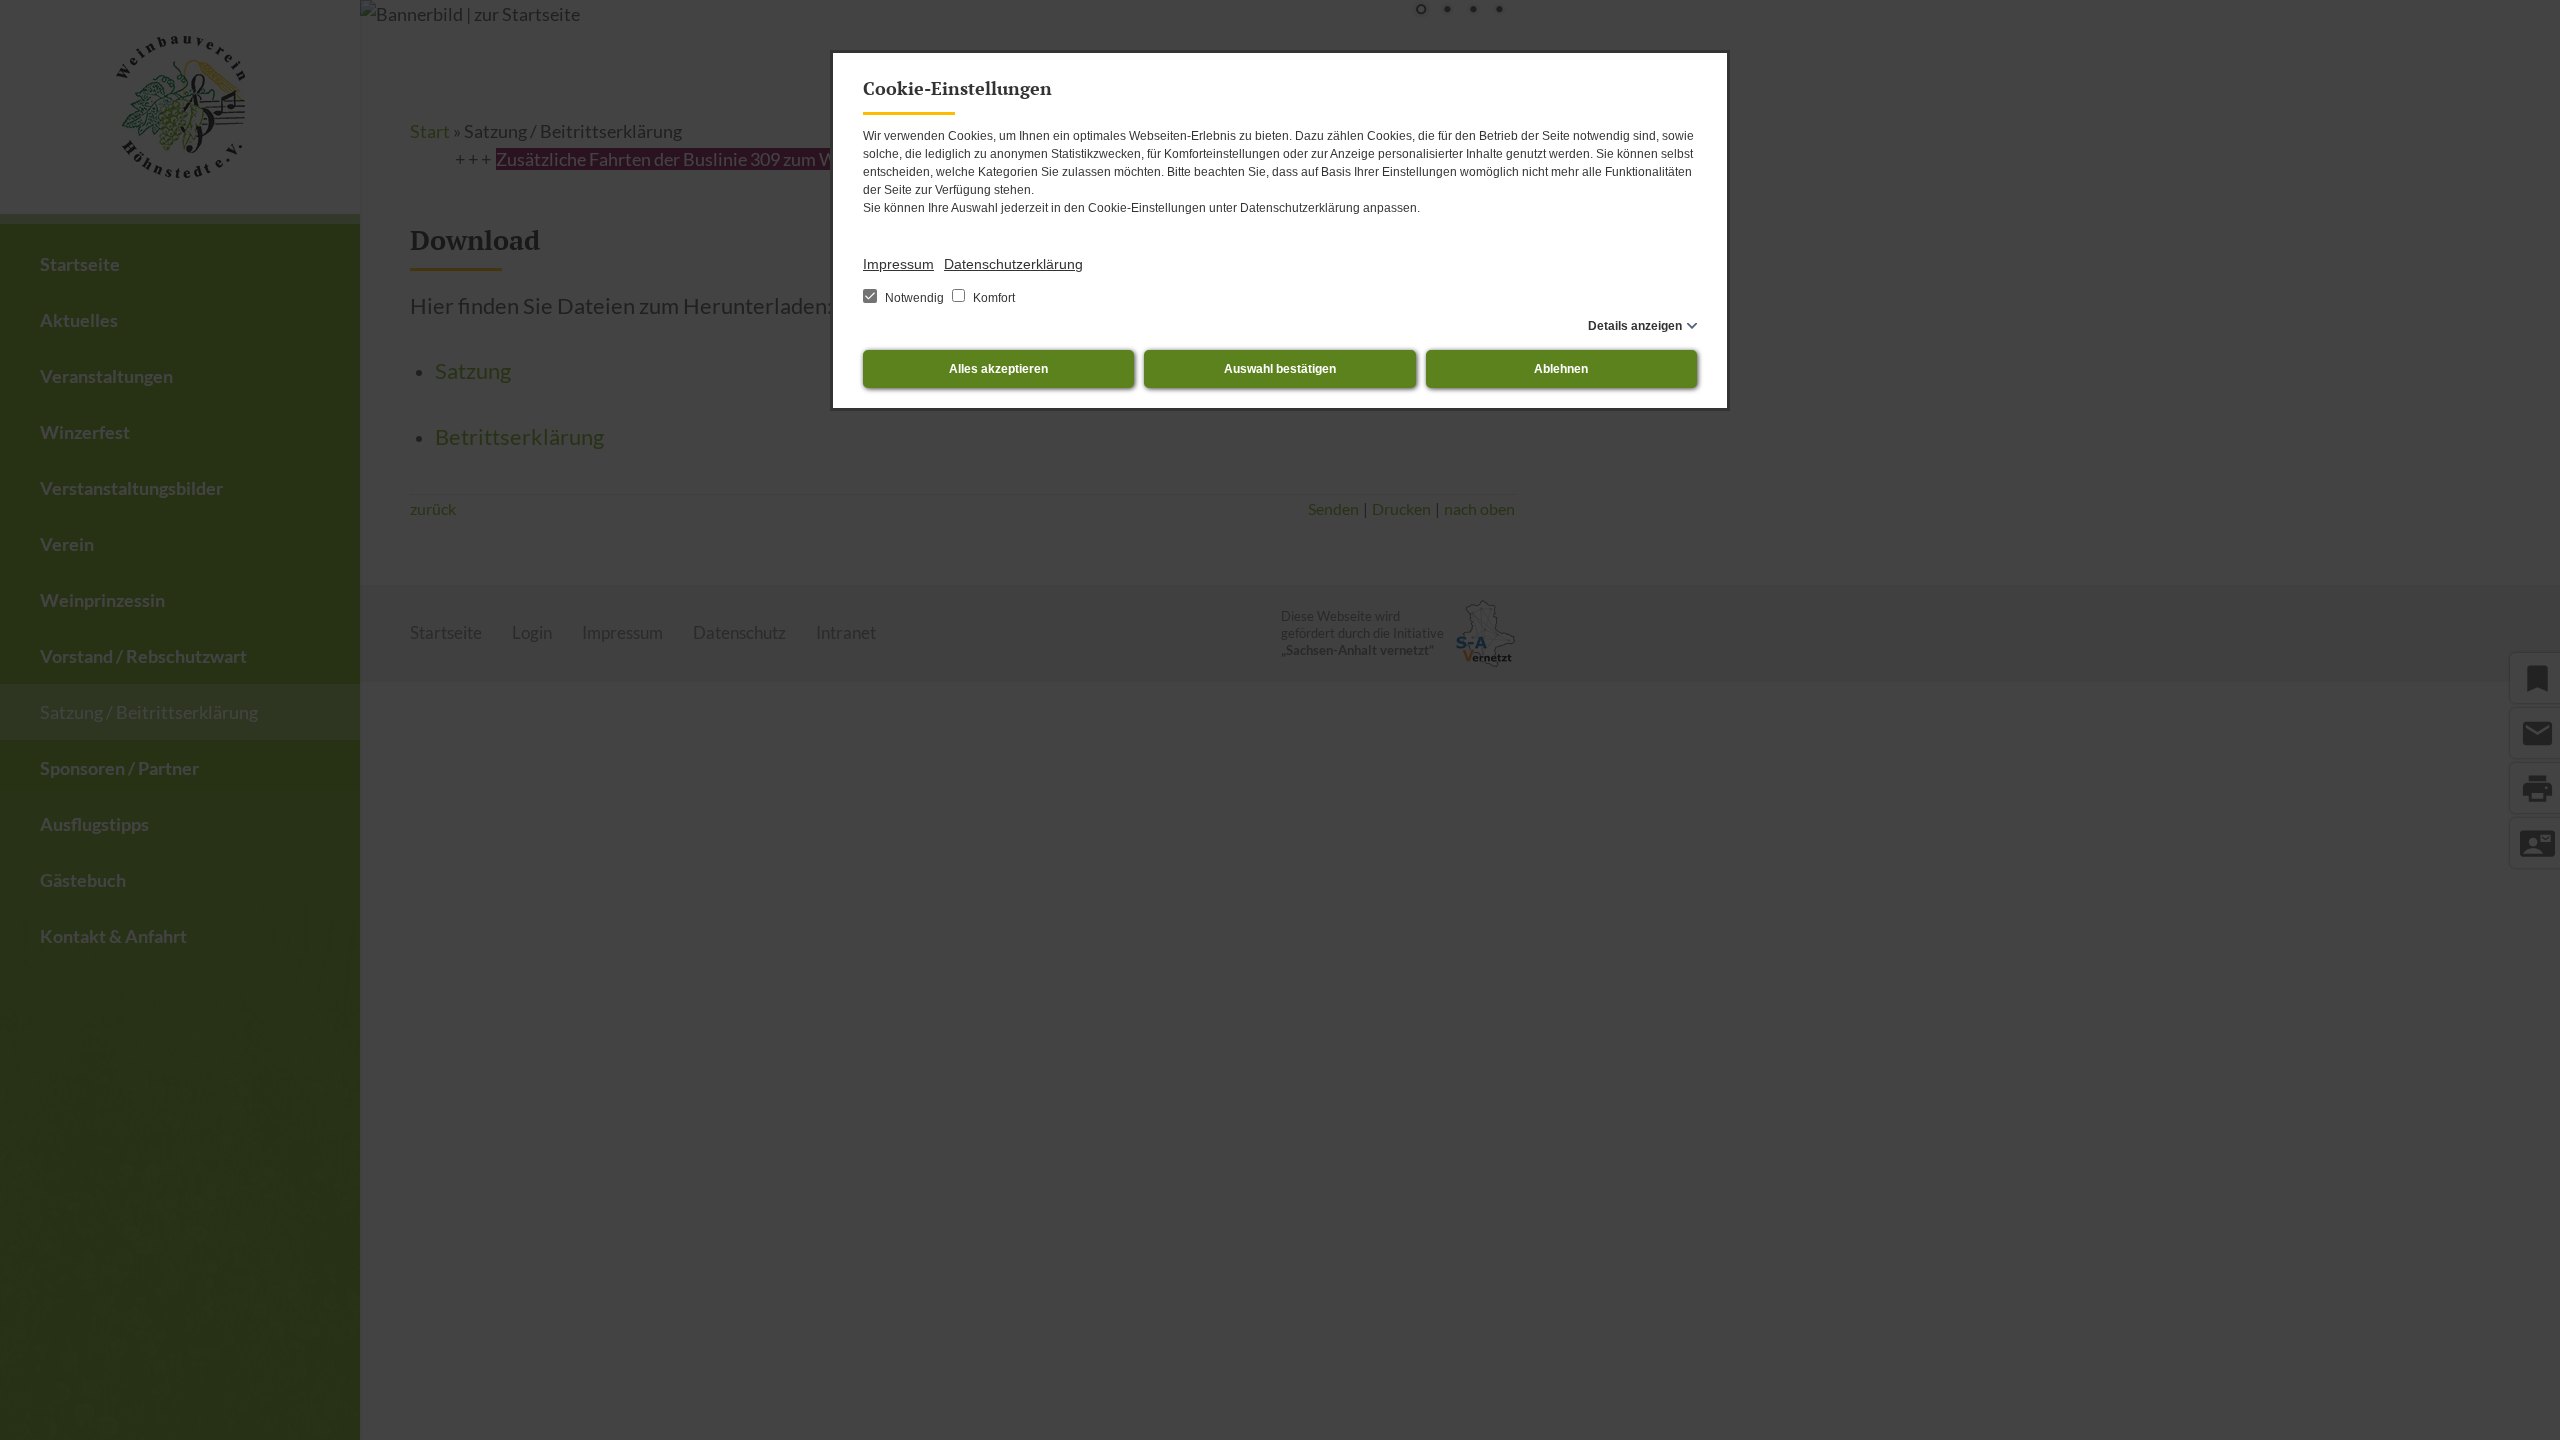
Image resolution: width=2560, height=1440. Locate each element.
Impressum (898, 264)
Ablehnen (1561, 369)
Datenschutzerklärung (1013, 264)
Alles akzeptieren (998, 369)
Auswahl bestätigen (1280, 369)
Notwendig (914, 298)
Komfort (992, 298)
